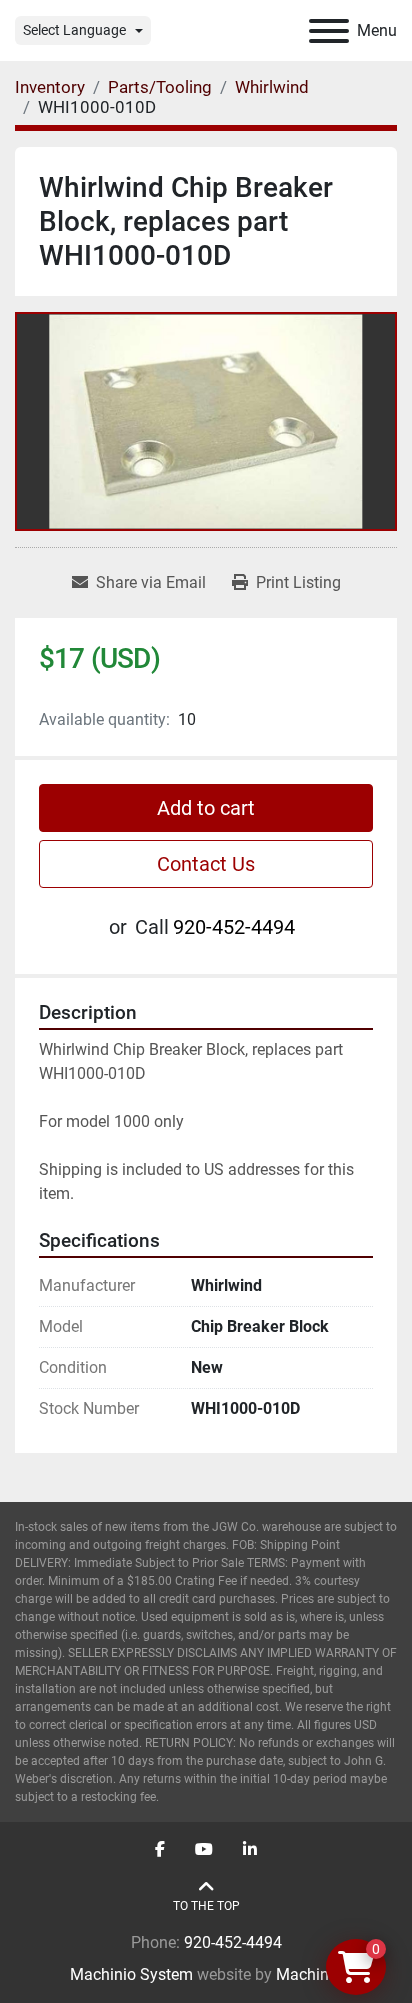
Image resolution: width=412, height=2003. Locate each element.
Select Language (74, 30)
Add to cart (206, 808)
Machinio (309, 1974)
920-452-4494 (234, 927)
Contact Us (206, 864)
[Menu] (329, 31)
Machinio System (131, 1974)
